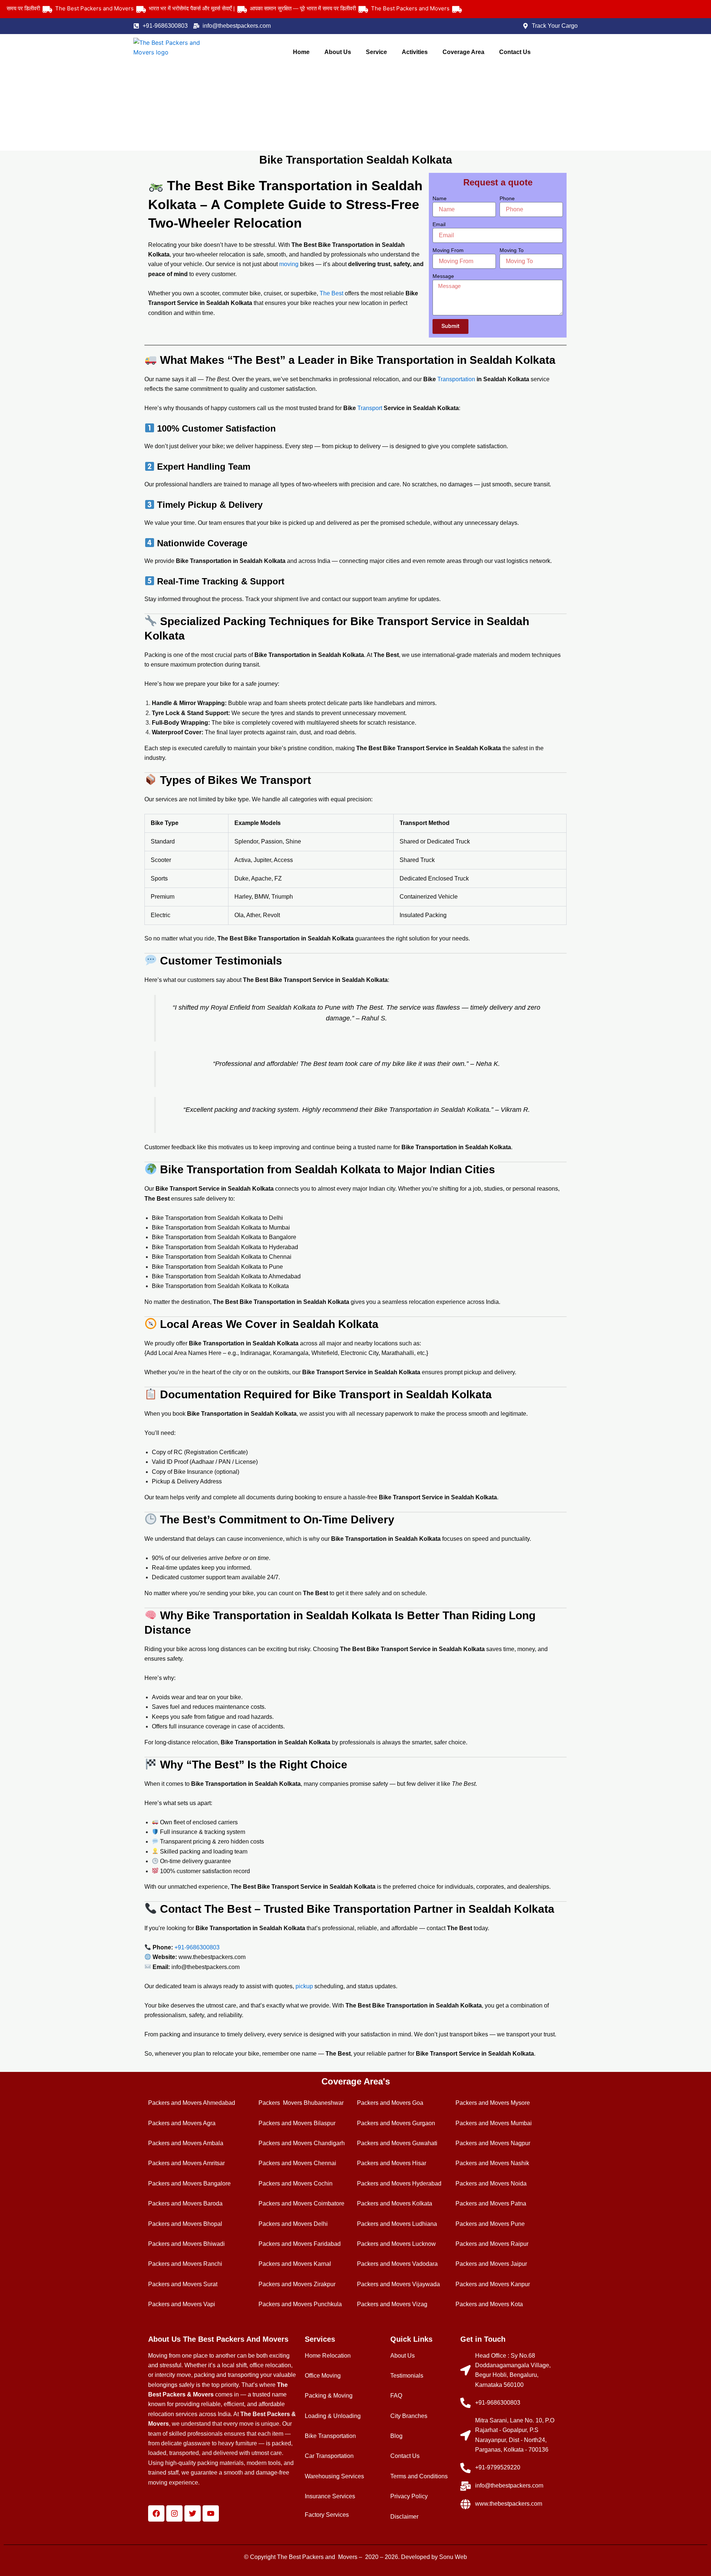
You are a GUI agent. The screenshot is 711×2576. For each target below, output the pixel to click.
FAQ (396, 2396)
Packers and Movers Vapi (182, 2304)
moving (290, 264)
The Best (331, 293)
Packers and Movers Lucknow (396, 2244)
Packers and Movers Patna (491, 2203)
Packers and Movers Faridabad (300, 2244)
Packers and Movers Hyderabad (399, 2183)
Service (376, 52)
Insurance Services (330, 2496)
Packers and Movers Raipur (492, 2244)
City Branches (409, 2416)
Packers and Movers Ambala (186, 2143)
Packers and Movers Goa (390, 2103)
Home (301, 52)
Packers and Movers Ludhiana (397, 2224)
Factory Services (327, 2515)
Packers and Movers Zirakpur (297, 2284)
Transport (370, 408)
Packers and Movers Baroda (185, 2203)
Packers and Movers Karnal (295, 2264)
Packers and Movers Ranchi (185, 2264)
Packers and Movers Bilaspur (297, 2123)
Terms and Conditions (419, 2476)
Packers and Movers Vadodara (397, 2264)
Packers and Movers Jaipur (491, 2264)
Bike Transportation (330, 2436)
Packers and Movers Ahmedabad (192, 2103)
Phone (507, 198)
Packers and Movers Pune (490, 2224)
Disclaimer (404, 2517)
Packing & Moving (329, 2396)
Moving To (512, 250)
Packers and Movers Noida (491, 2183)
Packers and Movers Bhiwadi (186, 2244)
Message (443, 276)
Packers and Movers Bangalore (189, 2183)
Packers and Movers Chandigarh (302, 2143)
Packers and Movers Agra (182, 2123)
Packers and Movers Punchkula (300, 2304)
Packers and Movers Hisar (392, 2163)
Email (439, 224)
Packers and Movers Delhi (293, 2224)
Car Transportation (329, 2456)
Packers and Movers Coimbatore (301, 2203)
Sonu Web (453, 2557)
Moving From (448, 250)
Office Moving (323, 2376)
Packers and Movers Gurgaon (396, 2123)
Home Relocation (328, 2356)
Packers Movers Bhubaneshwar (301, 2103)
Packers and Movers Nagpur (493, 2143)
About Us (338, 52)
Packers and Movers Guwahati (397, 2143)
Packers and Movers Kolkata (395, 2203)
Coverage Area (463, 52)
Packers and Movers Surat (183, 2284)
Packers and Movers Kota (489, 2304)
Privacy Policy (409, 2496)
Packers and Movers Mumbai (494, 2123)
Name (440, 198)
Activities (415, 52)
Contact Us (515, 52)
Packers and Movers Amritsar (186, 2163)
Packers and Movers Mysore (493, 2103)
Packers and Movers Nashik (492, 2163)
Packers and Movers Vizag (392, 2304)
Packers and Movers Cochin (296, 2183)
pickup (305, 1986)
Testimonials (407, 2376)
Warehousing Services (334, 2476)
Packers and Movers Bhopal (185, 2224)
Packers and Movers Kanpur (493, 2284)
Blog (396, 2436)
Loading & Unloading (333, 2416)
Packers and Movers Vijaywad (397, 2284)
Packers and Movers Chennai (297, 2163)
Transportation (457, 379)
